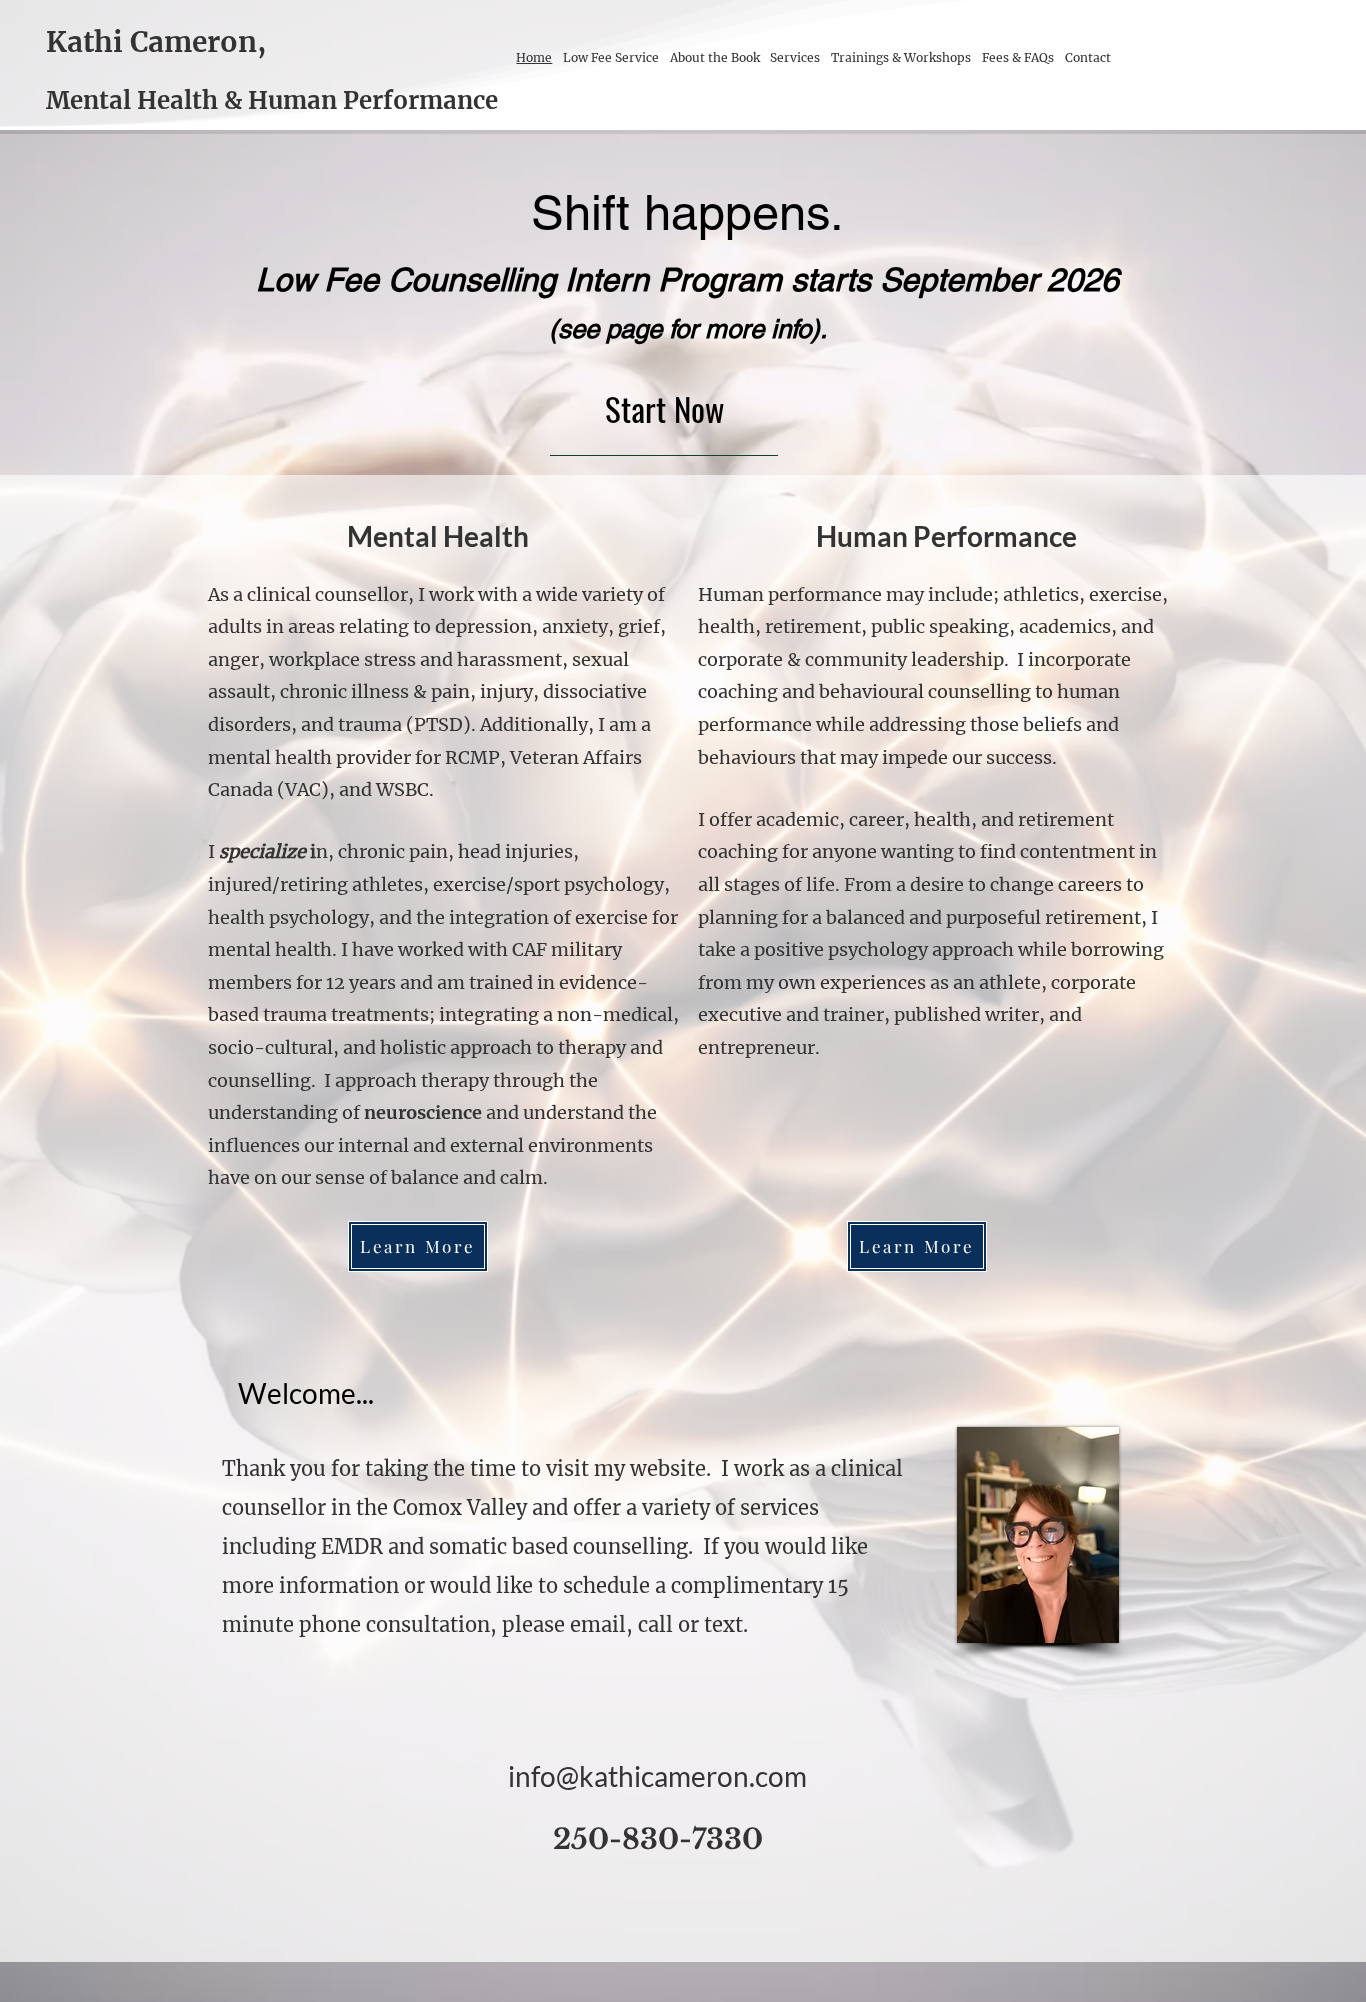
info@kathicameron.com (657, 1776)
